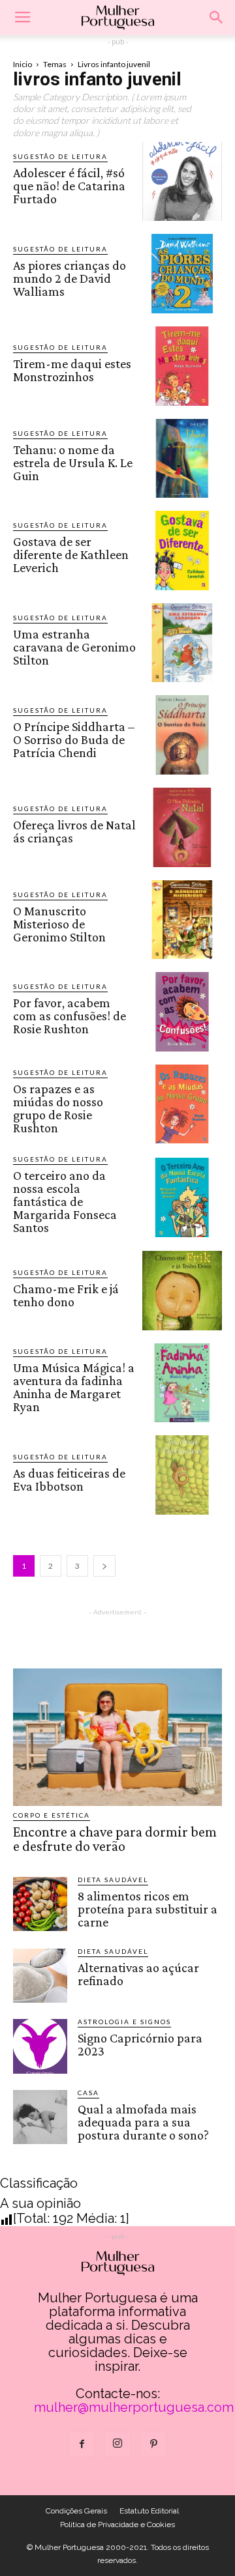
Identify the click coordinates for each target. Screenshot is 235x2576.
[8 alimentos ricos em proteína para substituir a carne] (40, 1904)
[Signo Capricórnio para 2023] (40, 2046)
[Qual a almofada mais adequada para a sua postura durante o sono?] (40, 2117)
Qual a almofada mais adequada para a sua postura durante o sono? (143, 2122)
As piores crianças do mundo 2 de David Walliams (70, 278)
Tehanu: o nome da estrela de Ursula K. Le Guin (73, 463)
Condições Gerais (76, 2511)
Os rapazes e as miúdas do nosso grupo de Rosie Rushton (58, 1108)
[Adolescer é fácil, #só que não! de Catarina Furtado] (182, 182)
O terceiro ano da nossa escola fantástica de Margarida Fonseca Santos (65, 1201)
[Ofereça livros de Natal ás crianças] (182, 827)
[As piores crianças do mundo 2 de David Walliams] (182, 274)
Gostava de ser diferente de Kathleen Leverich (71, 554)
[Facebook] (82, 2444)
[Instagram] (117, 2444)
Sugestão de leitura (60, 156)
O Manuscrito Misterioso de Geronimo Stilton (59, 924)
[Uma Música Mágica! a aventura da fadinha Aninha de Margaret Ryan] (182, 1383)
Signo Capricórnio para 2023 (140, 2044)
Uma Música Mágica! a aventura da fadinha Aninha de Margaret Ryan (74, 1387)
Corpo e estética (52, 1815)
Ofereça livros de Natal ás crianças (74, 831)
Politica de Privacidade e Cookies (117, 2525)
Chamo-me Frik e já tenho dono (66, 1295)
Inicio (23, 64)
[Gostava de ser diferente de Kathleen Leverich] (182, 551)
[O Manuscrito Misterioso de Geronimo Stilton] (182, 920)
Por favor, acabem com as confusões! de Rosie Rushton (70, 1016)
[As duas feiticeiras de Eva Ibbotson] (182, 1475)
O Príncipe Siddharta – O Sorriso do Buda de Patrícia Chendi (74, 739)
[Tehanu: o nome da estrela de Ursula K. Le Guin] (182, 459)
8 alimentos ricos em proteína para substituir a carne (148, 1909)
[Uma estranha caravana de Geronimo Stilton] (182, 643)
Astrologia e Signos (124, 2022)
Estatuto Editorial (149, 2511)
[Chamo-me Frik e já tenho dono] (182, 1291)
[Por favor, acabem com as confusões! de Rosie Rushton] (182, 1012)
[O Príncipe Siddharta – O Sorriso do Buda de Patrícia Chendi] (182, 735)
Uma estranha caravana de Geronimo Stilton (74, 647)
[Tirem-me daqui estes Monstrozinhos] (182, 366)
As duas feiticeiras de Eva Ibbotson (69, 1480)
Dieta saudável (113, 1880)
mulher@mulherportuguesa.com (134, 2407)
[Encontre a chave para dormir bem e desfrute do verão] (117, 1737)
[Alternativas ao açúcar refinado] (40, 1976)
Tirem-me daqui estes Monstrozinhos (72, 370)
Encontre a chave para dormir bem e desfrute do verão (115, 1839)
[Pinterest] (153, 2444)
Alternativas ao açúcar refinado (138, 1974)
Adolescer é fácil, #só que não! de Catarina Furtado (69, 186)
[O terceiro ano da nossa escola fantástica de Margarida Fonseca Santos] (182, 1197)
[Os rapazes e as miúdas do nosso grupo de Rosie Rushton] (182, 1104)
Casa (88, 2093)
